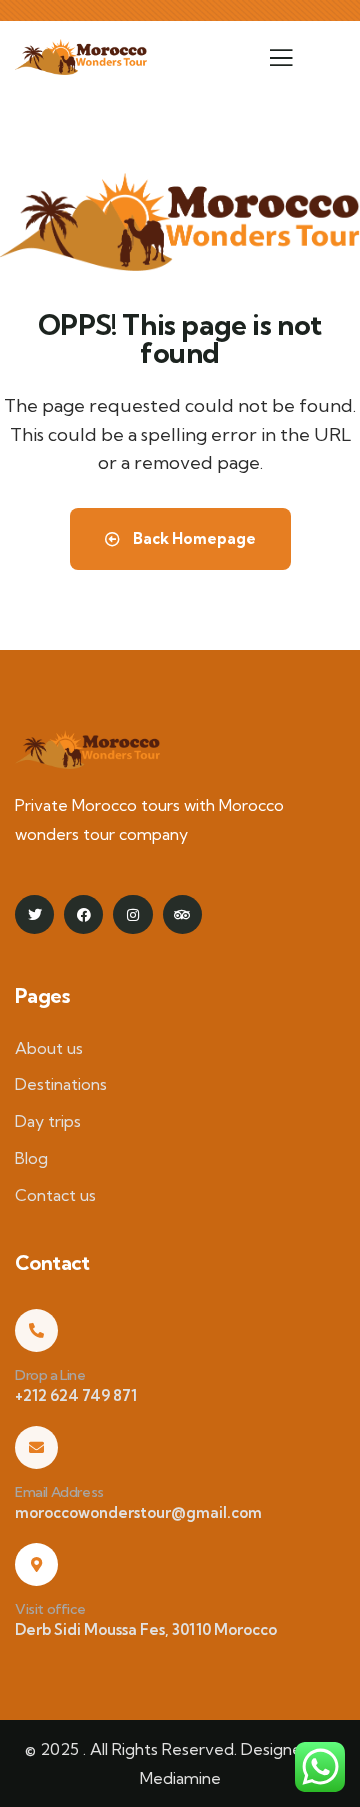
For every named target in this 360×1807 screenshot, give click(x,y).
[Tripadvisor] (182, 914)
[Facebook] (83, 914)
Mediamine (180, 1778)
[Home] (81, 57)
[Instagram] (132, 914)
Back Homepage (193, 538)
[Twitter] (34, 914)
